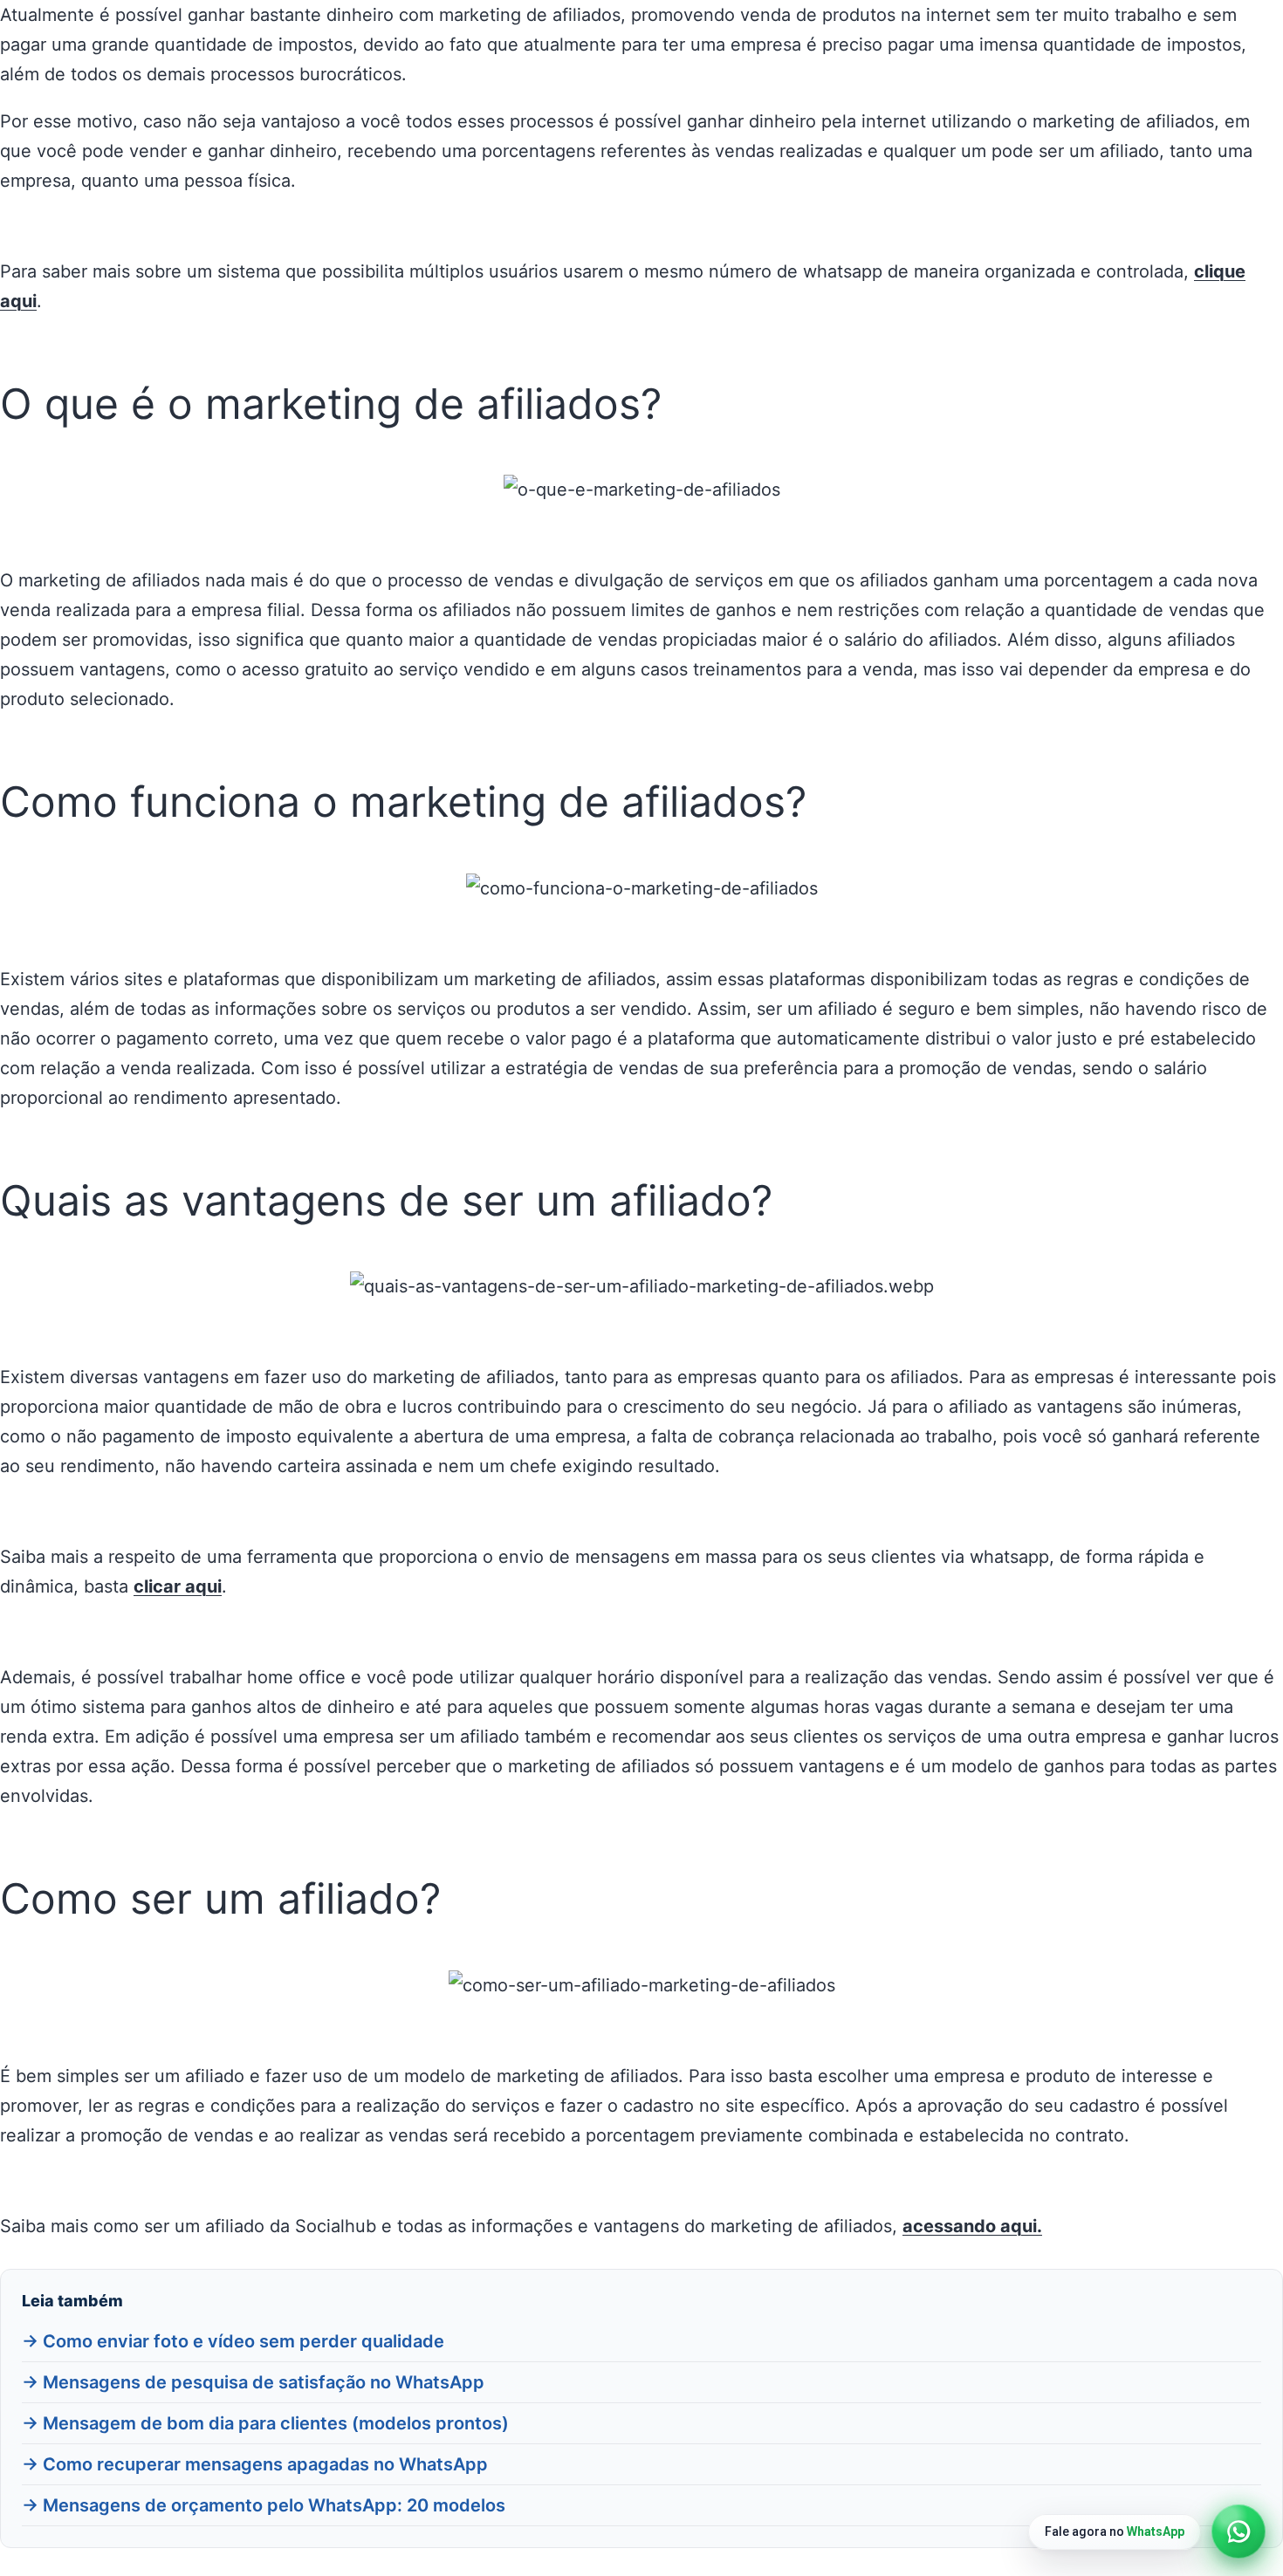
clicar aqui (178, 1586)
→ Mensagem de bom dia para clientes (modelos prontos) (265, 2423)
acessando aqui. (972, 2226)
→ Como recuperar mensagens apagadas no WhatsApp (255, 2464)
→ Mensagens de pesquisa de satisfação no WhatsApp (253, 2382)
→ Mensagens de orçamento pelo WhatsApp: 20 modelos (264, 2505)
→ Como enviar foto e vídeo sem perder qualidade (233, 2341)
